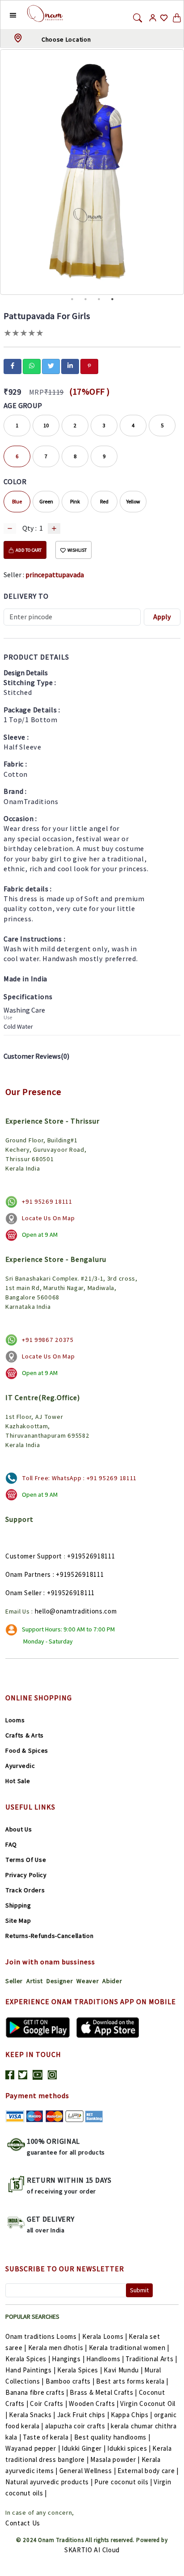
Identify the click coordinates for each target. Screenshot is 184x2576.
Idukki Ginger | (84, 2448)
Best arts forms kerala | (132, 2381)
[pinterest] (89, 366)
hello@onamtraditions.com (76, 1611)
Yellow (133, 501)
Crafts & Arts (25, 1735)
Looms (15, 1720)
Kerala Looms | (105, 2336)
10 (46, 425)
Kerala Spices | (28, 2359)
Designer (60, 1981)
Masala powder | (115, 2459)
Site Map (18, 1920)
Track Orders (25, 1890)
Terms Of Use (26, 1860)
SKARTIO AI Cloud (92, 2550)
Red (104, 501)
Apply (162, 617)
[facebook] (13, 366)
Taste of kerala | (48, 2437)
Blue (17, 501)
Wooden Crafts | (94, 2404)
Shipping (18, 1905)
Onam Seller (24, 1593)
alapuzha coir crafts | (77, 2426)
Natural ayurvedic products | (49, 2482)
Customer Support (34, 1556)
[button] (6, 15)
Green (46, 501)
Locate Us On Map (48, 1218)
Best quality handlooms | (112, 2437)
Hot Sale (18, 1781)
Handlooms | (105, 2359)
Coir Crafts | (48, 2404)
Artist (35, 1981)
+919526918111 (91, 1556)
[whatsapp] (32, 366)
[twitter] (51, 366)
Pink (75, 501)
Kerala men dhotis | (58, 2348)
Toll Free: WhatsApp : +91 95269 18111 (79, 1478)
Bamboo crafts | (70, 2381)
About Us (19, 1829)
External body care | (148, 2471)
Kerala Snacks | (32, 2415)
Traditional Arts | (151, 2359)
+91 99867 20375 (48, 1340)
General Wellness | (88, 2471)
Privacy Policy (26, 1875)
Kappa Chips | (132, 2415)
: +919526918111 (78, 1574)
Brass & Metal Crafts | (103, 2392)
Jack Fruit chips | (83, 2415)
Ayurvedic (20, 1766)
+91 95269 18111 (47, 1201)
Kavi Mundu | (123, 2370)
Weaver (88, 1981)
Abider (112, 1981)
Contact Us (23, 2523)
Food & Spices (27, 1750)
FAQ (11, 1844)
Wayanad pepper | (33, 2448)
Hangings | (68, 2359)
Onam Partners (28, 1574)
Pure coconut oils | (123, 2482)
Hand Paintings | (30, 2370)
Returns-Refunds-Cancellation (50, 1936)
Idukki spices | (129, 2448)
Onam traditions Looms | (43, 2336)
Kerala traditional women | (129, 2348)
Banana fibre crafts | (37, 2392)
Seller (14, 1981)
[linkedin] (70, 366)
